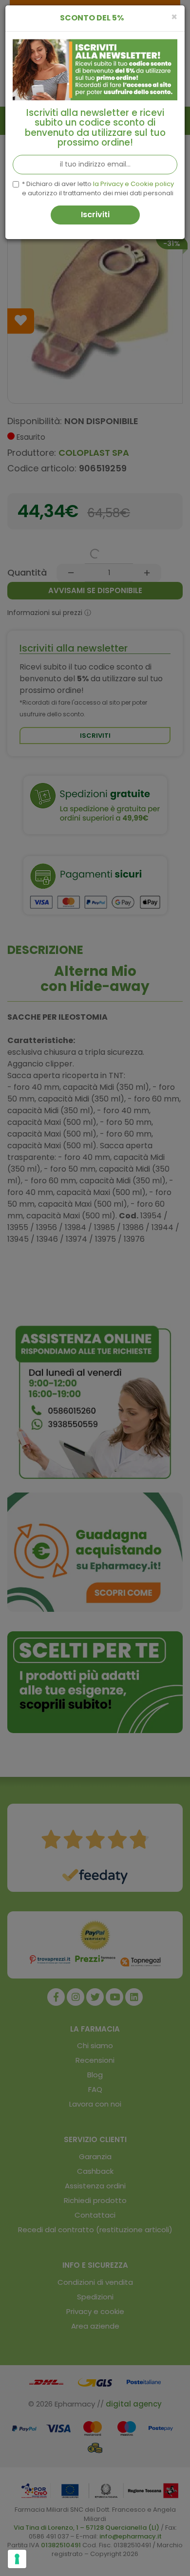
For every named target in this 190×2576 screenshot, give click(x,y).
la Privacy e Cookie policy (133, 184)
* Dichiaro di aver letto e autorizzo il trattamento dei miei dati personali (98, 189)
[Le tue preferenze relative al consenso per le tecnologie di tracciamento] (17, 2559)
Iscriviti (95, 215)
